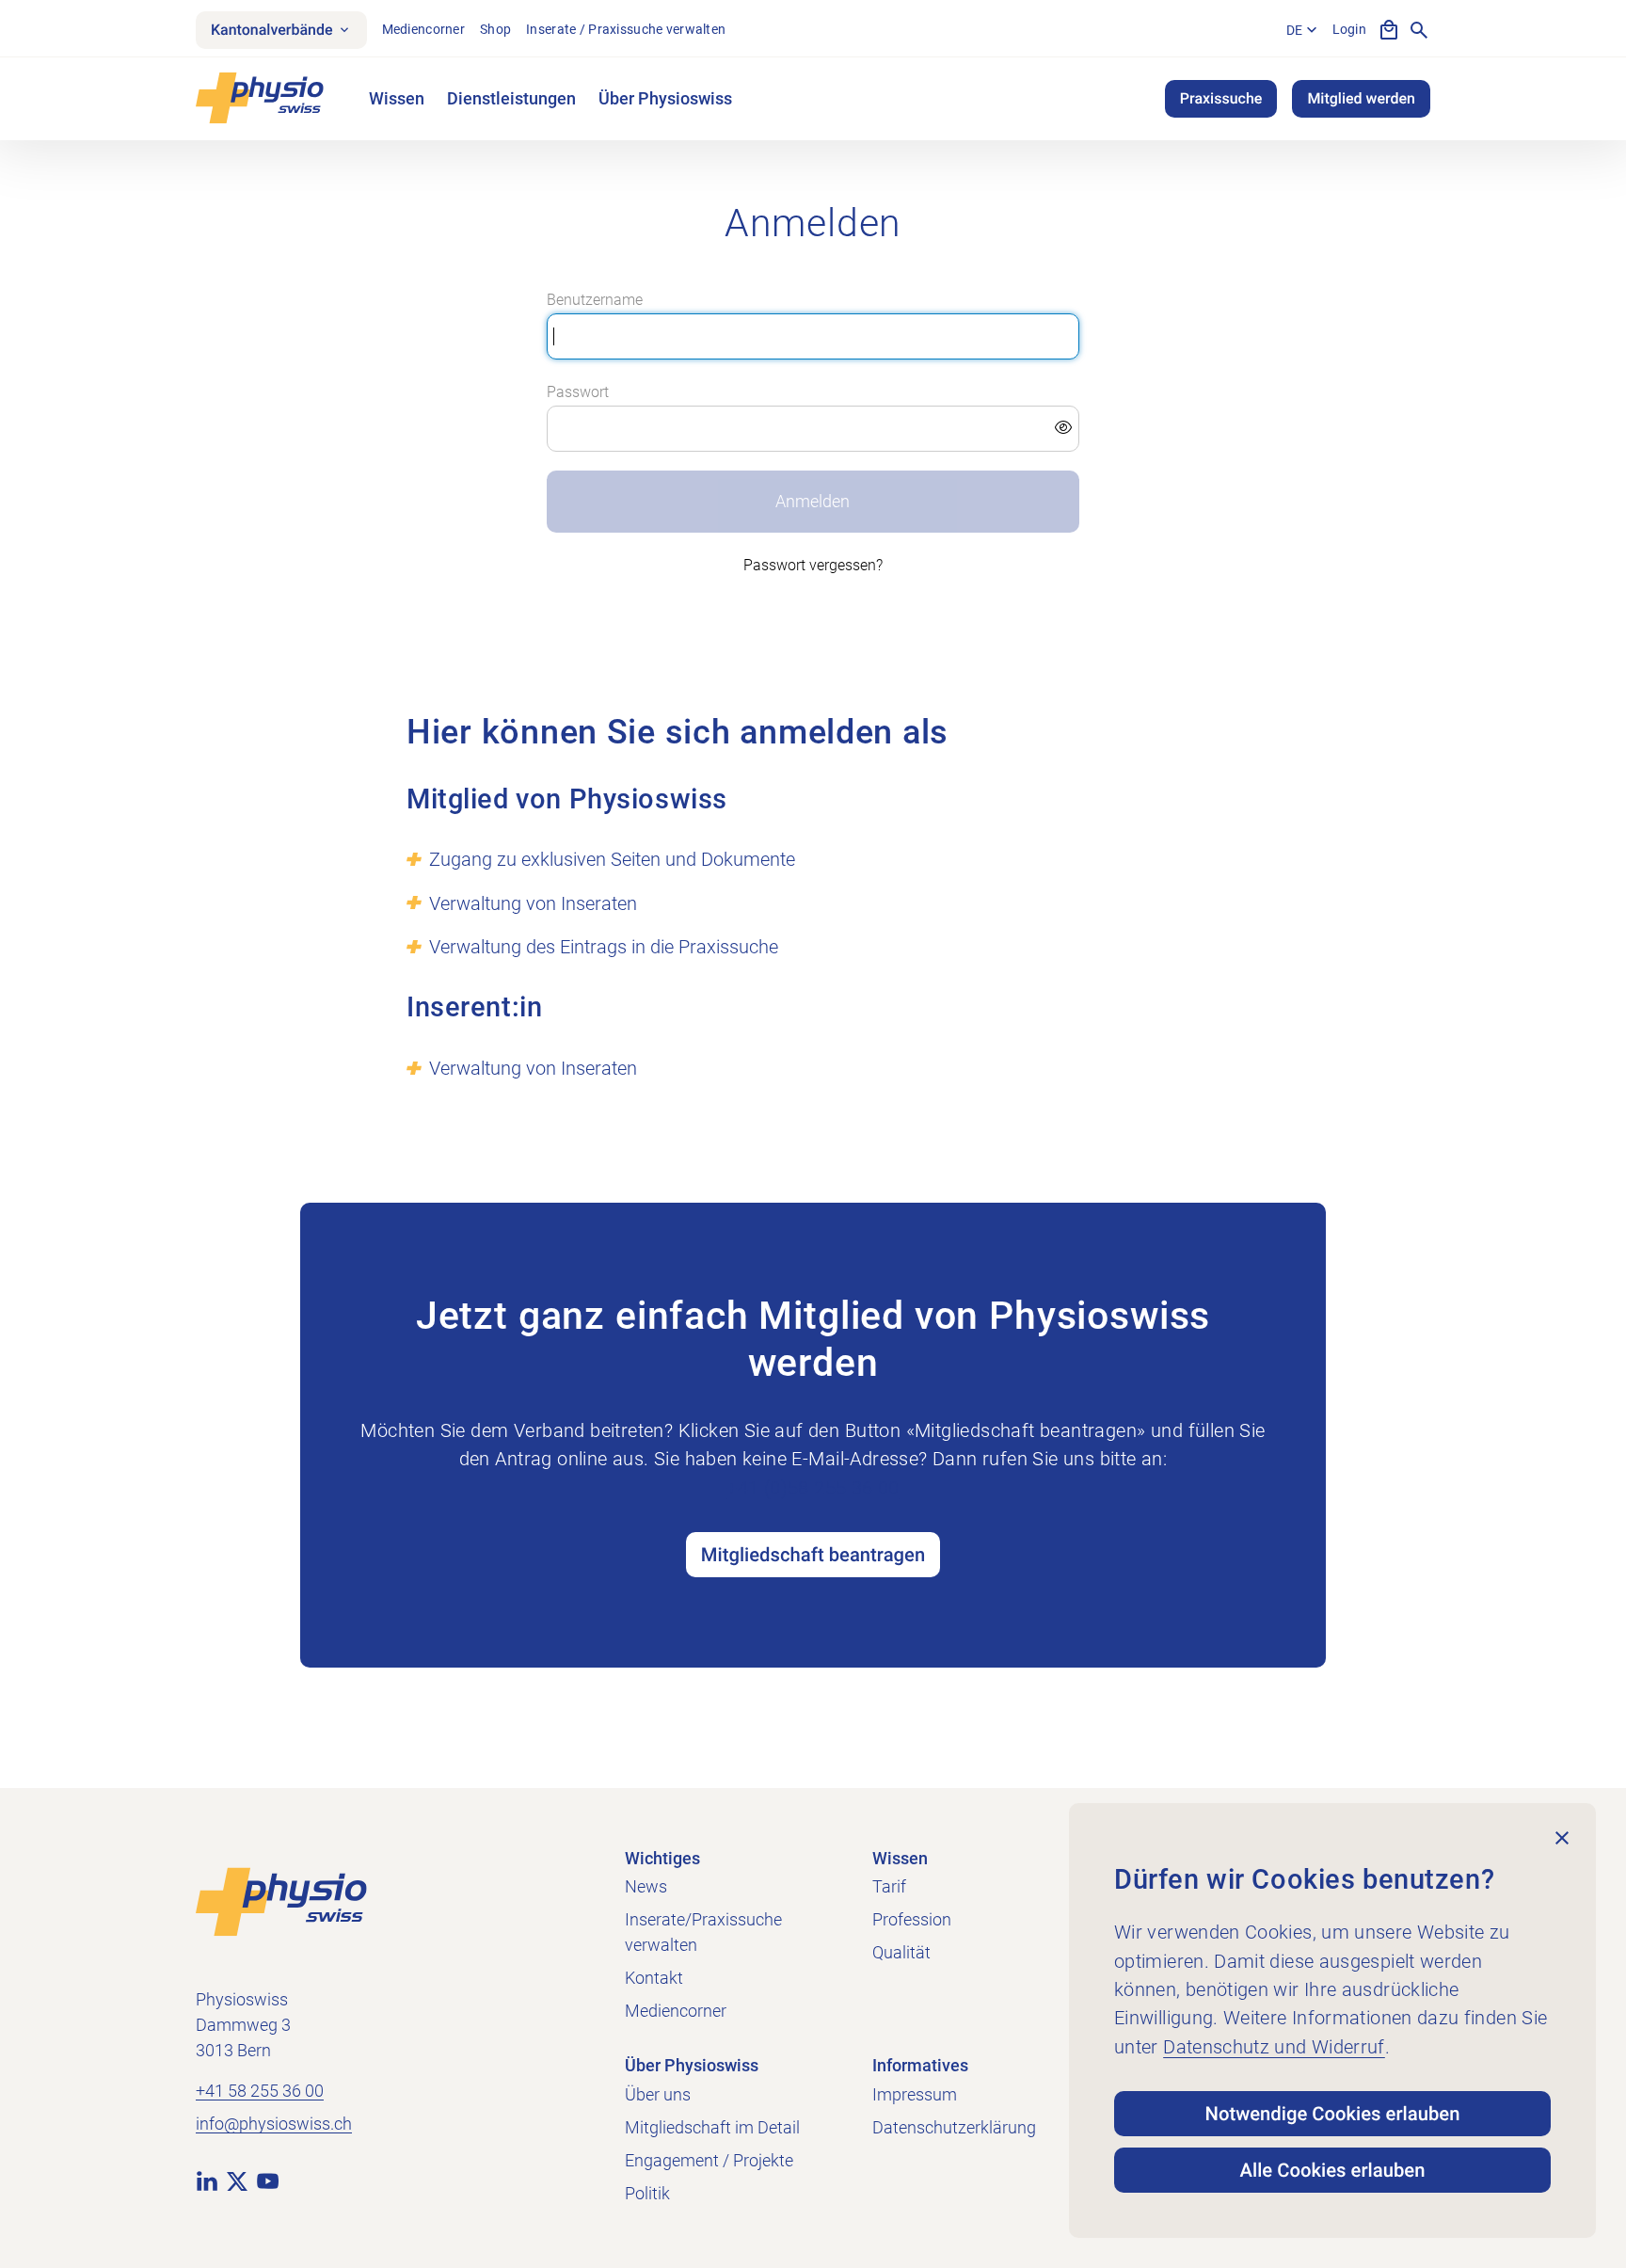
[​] (813, 429)
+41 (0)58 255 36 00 (813, 1488)
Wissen (397, 98)
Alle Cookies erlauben (1333, 2170)
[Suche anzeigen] (1419, 30)
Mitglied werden (1361, 98)
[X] (237, 2180)
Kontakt (654, 1978)
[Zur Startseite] (281, 1901)
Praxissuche (1221, 98)
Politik (647, 2193)
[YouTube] (267, 2180)
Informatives (920, 2065)
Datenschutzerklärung (954, 2127)
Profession (912, 1919)
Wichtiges (662, 1858)
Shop (495, 29)
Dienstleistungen (511, 98)
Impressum (915, 2094)
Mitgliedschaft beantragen (813, 1555)
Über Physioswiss (665, 98)
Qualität (901, 1952)
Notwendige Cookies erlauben (1333, 2114)
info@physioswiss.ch (274, 2124)
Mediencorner (423, 29)
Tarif (889, 1886)
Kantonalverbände (272, 30)
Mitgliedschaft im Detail (712, 2127)
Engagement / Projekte (709, 2160)
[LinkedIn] (207, 2180)
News (646, 1886)
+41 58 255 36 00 (260, 2091)
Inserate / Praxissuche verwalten (626, 29)
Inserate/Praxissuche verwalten (703, 1932)
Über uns (658, 2094)
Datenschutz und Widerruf (1274, 2047)
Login (1349, 29)
